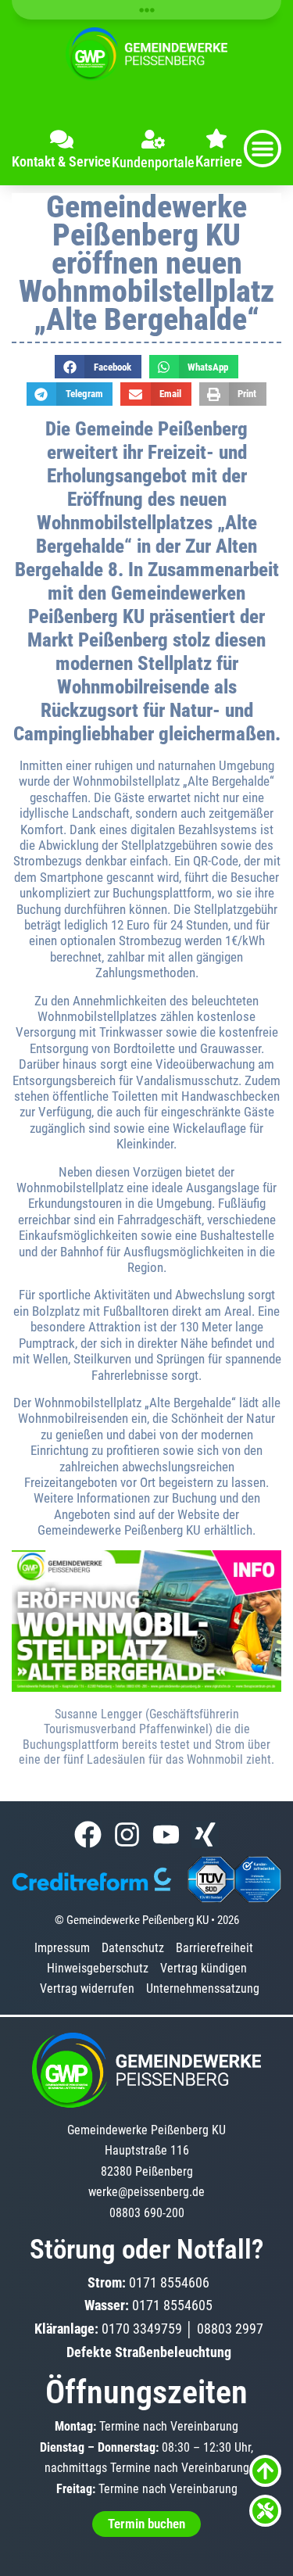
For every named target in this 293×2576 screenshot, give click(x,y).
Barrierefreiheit (214, 1948)
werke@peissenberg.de (146, 2192)
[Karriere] (216, 138)
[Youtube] (166, 1834)
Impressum (62, 1948)
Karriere (219, 161)
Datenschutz (133, 1948)
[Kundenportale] (153, 139)
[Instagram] (127, 1834)
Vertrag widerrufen (87, 1988)
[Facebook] (88, 1834)
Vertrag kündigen (204, 1968)
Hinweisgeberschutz (98, 1968)
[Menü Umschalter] (263, 149)
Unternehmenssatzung (203, 1988)
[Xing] (205, 1834)
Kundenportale (153, 162)
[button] (98, 367)
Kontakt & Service (61, 161)
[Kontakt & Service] (62, 139)
